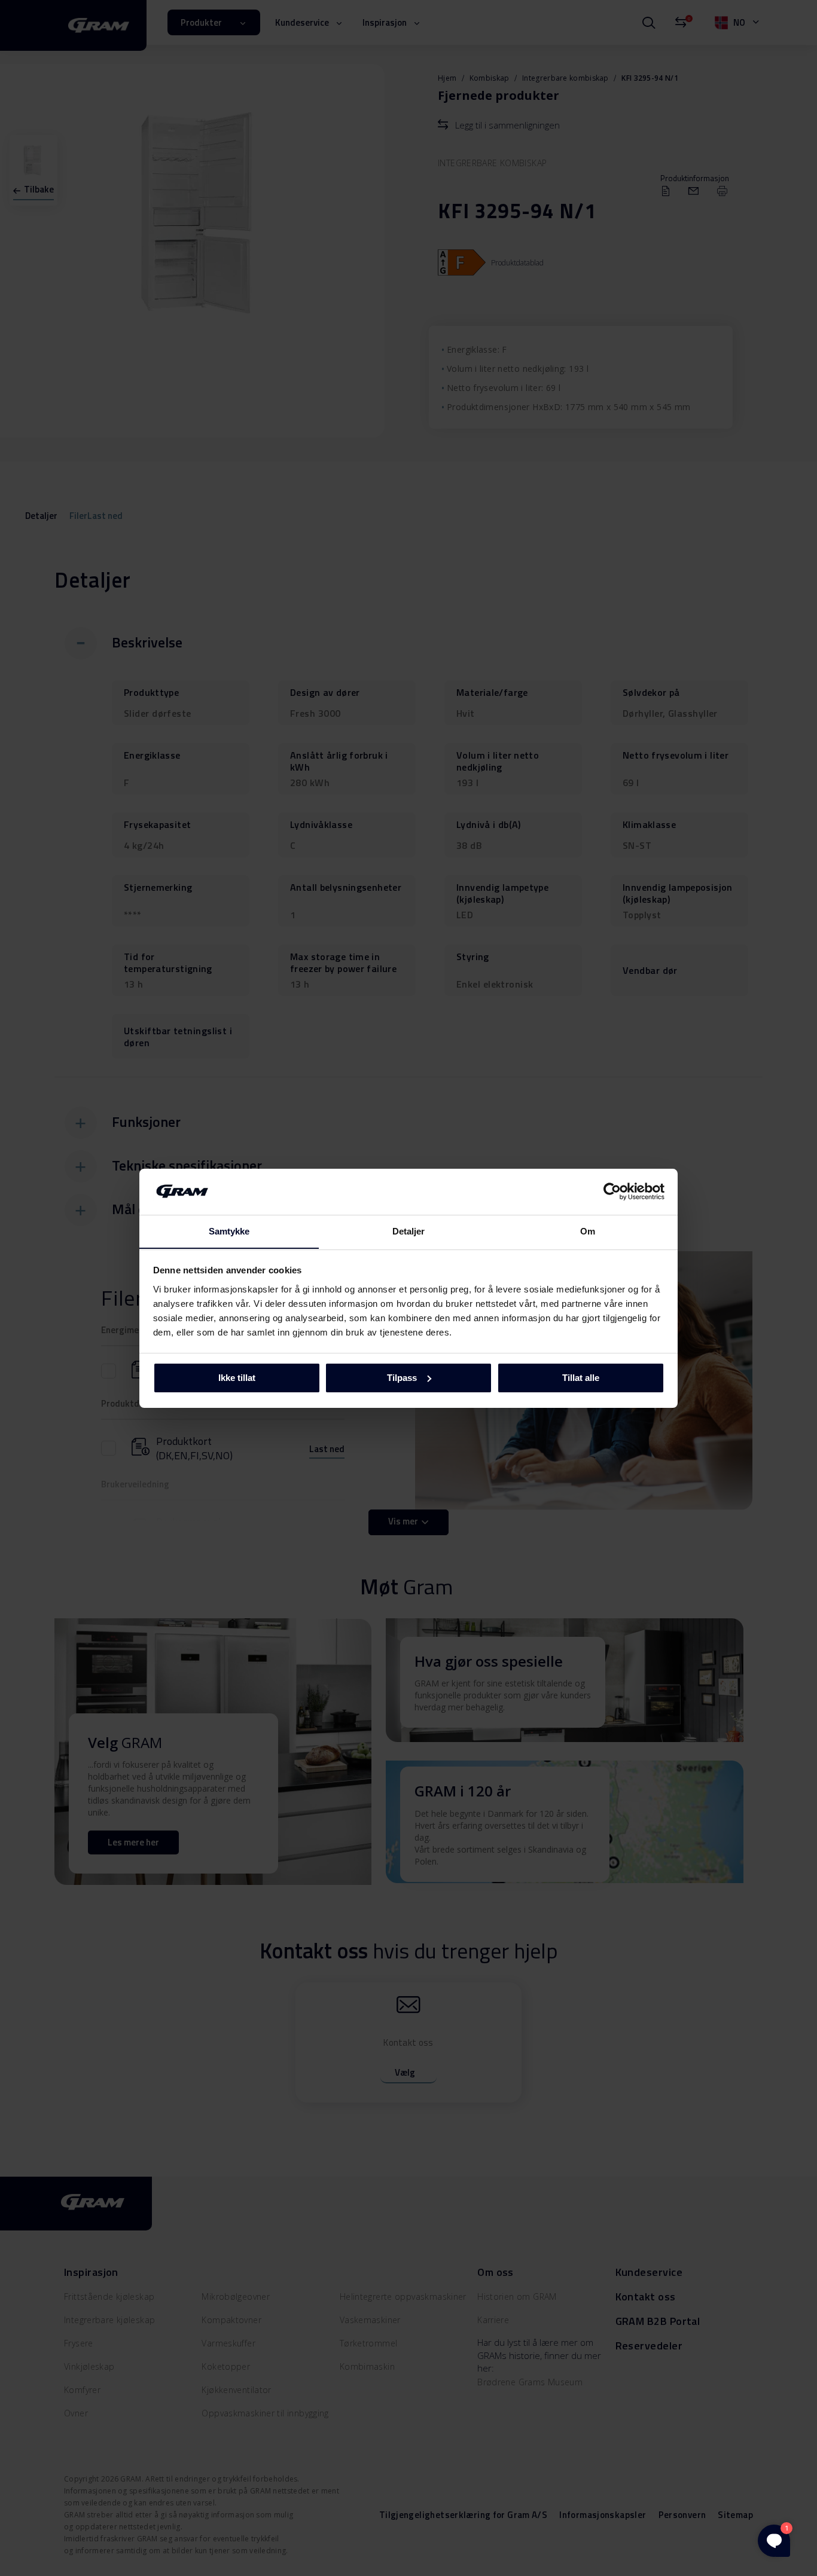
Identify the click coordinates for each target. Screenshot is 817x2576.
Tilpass (402, 1378)
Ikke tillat (237, 1378)
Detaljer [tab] (409, 1231)
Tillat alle (581, 1378)
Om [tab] (588, 1231)
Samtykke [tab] (229, 1231)
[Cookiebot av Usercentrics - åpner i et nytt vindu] (612, 1191)
